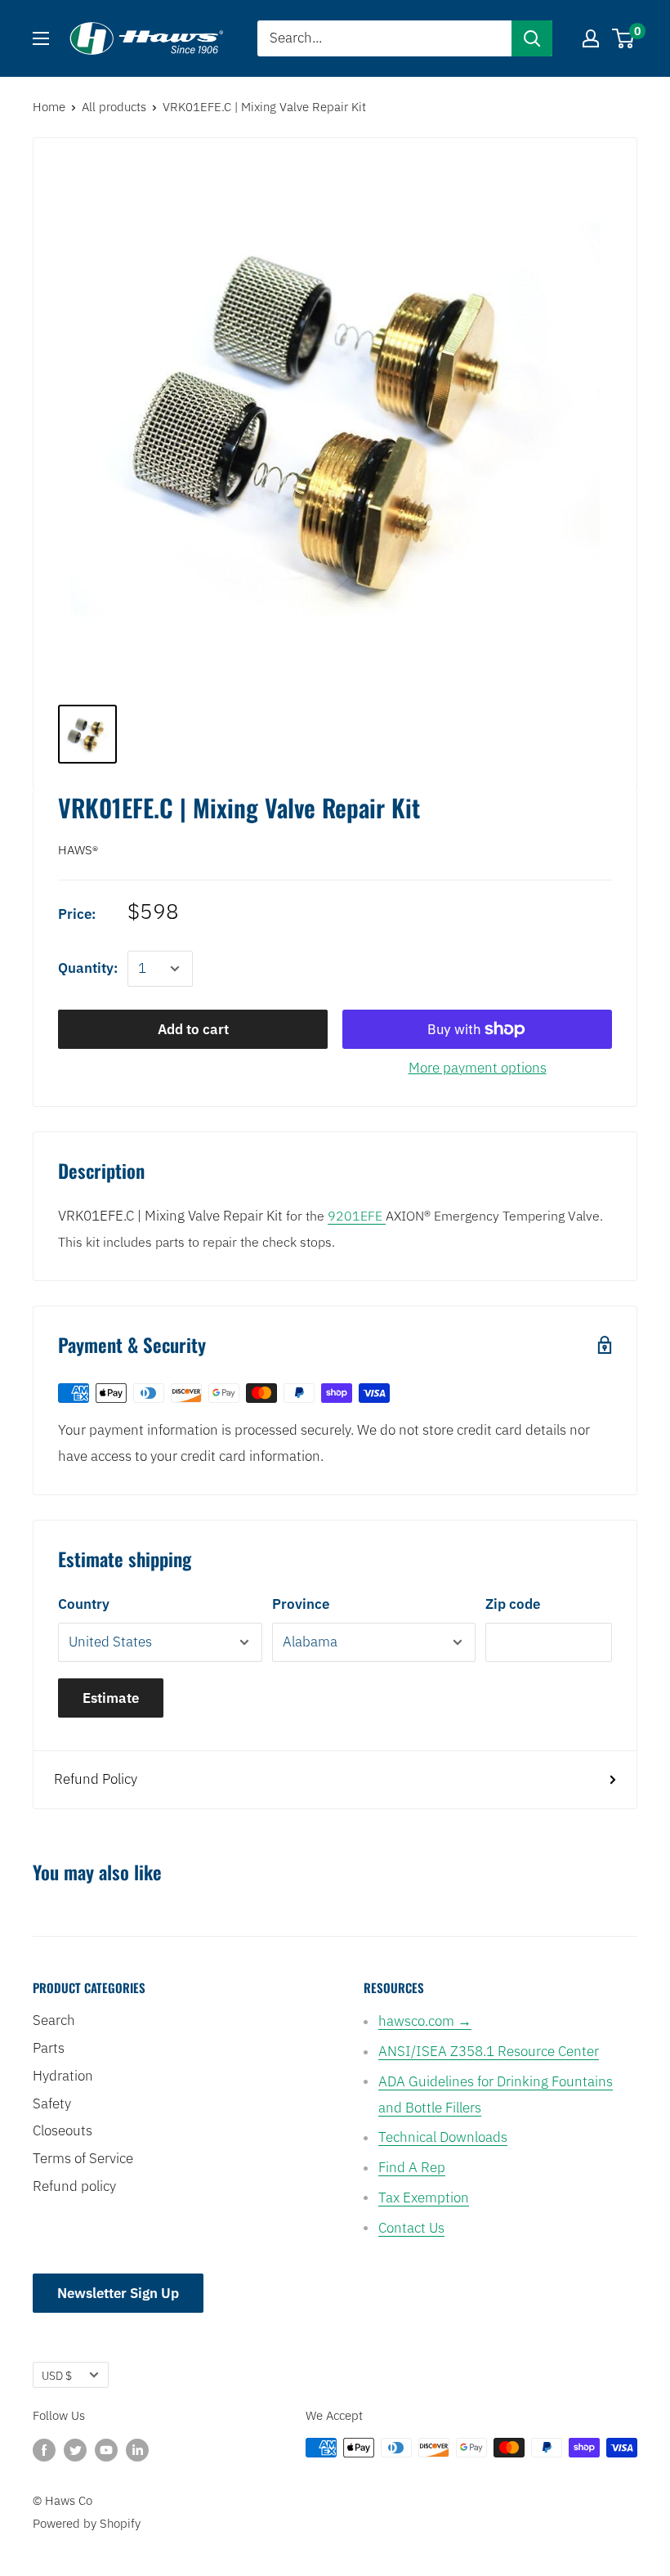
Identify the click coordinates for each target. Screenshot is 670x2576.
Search (54, 2020)
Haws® (78, 850)
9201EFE (357, 1216)
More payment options (478, 1068)
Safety (52, 2103)
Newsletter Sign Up (118, 2293)
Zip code (513, 1604)
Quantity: (88, 968)
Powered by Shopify (87, 2523)
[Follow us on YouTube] (106, 2450)
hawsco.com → (425, 2021)
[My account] (591, 38)
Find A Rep (412, 2167)
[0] (624, 38)
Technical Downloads (443, 2137)
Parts (49, 2048)
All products (114, 107)
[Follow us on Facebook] (44, 2450)
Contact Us (411, 2228)
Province (301, 1604)
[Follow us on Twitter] (75, 2450)
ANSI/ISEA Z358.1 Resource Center (489, 2051)
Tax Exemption (424, 2197)
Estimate (111, 1698)
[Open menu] (41, 38)
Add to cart (193, 1029)
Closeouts (63, 2130)
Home (49, 107)
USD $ (57, 2375)
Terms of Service (83, 2158)
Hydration (63, 2076)
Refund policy (74, 2186)
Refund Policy (96, 1779)
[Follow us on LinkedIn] (137, 2450)
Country (84, 1604)
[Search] (532, 38)
